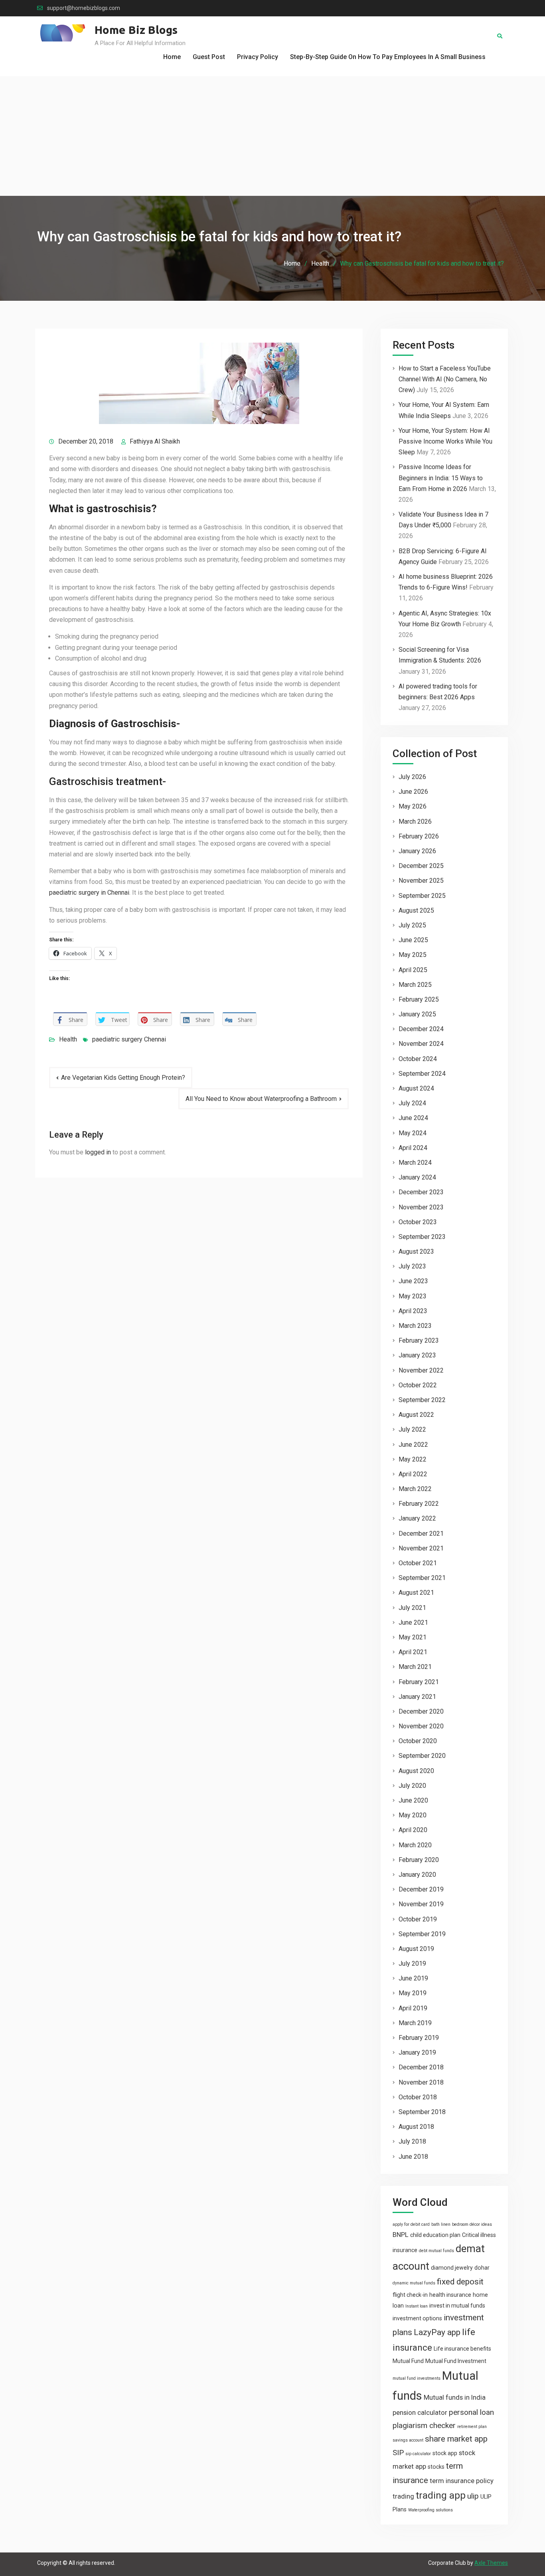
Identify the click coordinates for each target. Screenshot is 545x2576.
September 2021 (422, 1578)
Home (172, 57)
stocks (436, 2467)
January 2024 (417, 1177)
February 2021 (419, 1682)
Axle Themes (491, 2563)
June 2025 (413, 940)
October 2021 (418, 1563)
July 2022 (412, 1429)
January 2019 (417, 2052)
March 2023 (415, 1326)
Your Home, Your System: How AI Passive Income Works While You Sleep (445, 441)
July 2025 (412, 925)
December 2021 (421, 1534)
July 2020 (412, 1786)
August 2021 (416, 1593)
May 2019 (413, 1993)
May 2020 (413, 1815)
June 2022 (413, 1445)
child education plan (435, 2235)
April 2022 (413, 1474)
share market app (456, 2439)
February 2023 (419, 1340)
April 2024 (413, 1148)
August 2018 (416, 2127)
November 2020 (421, 1726)
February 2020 (419, 1860)
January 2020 (417, 1875)
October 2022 (418, 1385)
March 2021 (415, 1667)
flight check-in (410, 2295)
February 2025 (419, 999)
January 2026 (417, 851)
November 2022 (421, 1370)
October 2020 (418, 1741)
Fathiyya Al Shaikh (155, 441)
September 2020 (422, 1756)
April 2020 (413, 1830)
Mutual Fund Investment (456, 2361)
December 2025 (421, 866)
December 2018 (421, 2067)
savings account (408, 2440)
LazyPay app (437, 2332)
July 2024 (412, 1103)
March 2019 (415, 2023)
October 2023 (418, 1222)
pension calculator (420, 2412)
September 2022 (422, 1400)
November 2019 (421, 1904)
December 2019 (421, 1889)
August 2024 (416, 1088)
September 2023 (422, 1237)
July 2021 (412, 1608)
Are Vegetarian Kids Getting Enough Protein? (123, 1078)
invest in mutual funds (457, 2306)
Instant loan (417, 2306)
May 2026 (413, 806)
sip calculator (418, 2454)
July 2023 (412, 1266)
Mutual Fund (408, 2361)
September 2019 (422, 1934)
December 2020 (421, 1711)
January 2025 (417, 1014)
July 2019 (412, 1964)
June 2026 (413, 792)
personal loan (471, 2412)
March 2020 (415, 1845)
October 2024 (418, 1059)
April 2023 (413, 1311)
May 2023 (413, 1296)
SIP (398, 2453)
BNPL (401, 2235)
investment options (417, 2318)
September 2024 (422, 1074)
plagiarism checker (424, 2425)
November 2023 (421, 1207)
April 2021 (413, 1652)
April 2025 (413, 970)
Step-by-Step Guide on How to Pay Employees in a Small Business (388, 57)
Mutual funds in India (455, 2397)
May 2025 (413, 955)
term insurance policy (462, 2481)
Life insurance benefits (462, 2349)
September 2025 (422, 896)
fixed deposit (460, 2282)
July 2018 (412, 2141)
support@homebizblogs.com (84, 8)
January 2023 (417, 1355)
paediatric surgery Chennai (129, 1039)
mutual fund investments (417, 2378)
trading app (441, 2495)
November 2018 (421, 2082)
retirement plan (472, 2427)
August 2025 (416, 910)
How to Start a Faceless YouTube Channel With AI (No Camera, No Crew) (445, 379)
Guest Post (209, 57)
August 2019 (416, 1949)
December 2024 (421, 1029)
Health (68, 1039)
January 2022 (417, 1518)
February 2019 (419, 2038)
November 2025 (421, 881)
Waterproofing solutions (430, 2510)
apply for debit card (411, 2224)
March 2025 (415, 985)
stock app (445, 2453)
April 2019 (413, 2008)
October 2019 (418, 1919)
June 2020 (413, 1800)
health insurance (450, 2295)
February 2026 (419, 836)
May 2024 (413, 1133)
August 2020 (416, 1771)
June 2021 (413, 1622)
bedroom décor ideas (472, 2224)
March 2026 (415, 822)
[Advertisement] (272, 136)
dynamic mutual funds (414, 2283)
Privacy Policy (258, 57)
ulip (473, 2496)
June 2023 (413, 1281)
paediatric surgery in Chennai (89, 893)
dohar (482, 2268)
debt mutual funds (436, 2251)
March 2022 (415, 1489)
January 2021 (417, 1697)
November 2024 (421, 1044)
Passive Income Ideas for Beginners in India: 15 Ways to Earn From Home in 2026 (441, 478)
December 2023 (421, 1192)
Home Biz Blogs (136, 30)
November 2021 (421, 1548)
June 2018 (413, 2157)
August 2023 (416, 1252)
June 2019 (413, 1978)
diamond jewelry (452, 2268)
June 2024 (413, 1118)
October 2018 (418, 2097)
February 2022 (419, 1504)
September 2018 (422, 2112)
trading (403, 2496)
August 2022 (416, 1415)
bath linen (441, 2224)
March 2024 (415, 1163)
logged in (98, 1152)
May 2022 (413, 1459)
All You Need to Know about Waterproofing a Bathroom (261, 1099)
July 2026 (412, 777)
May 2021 (413, 1637)
